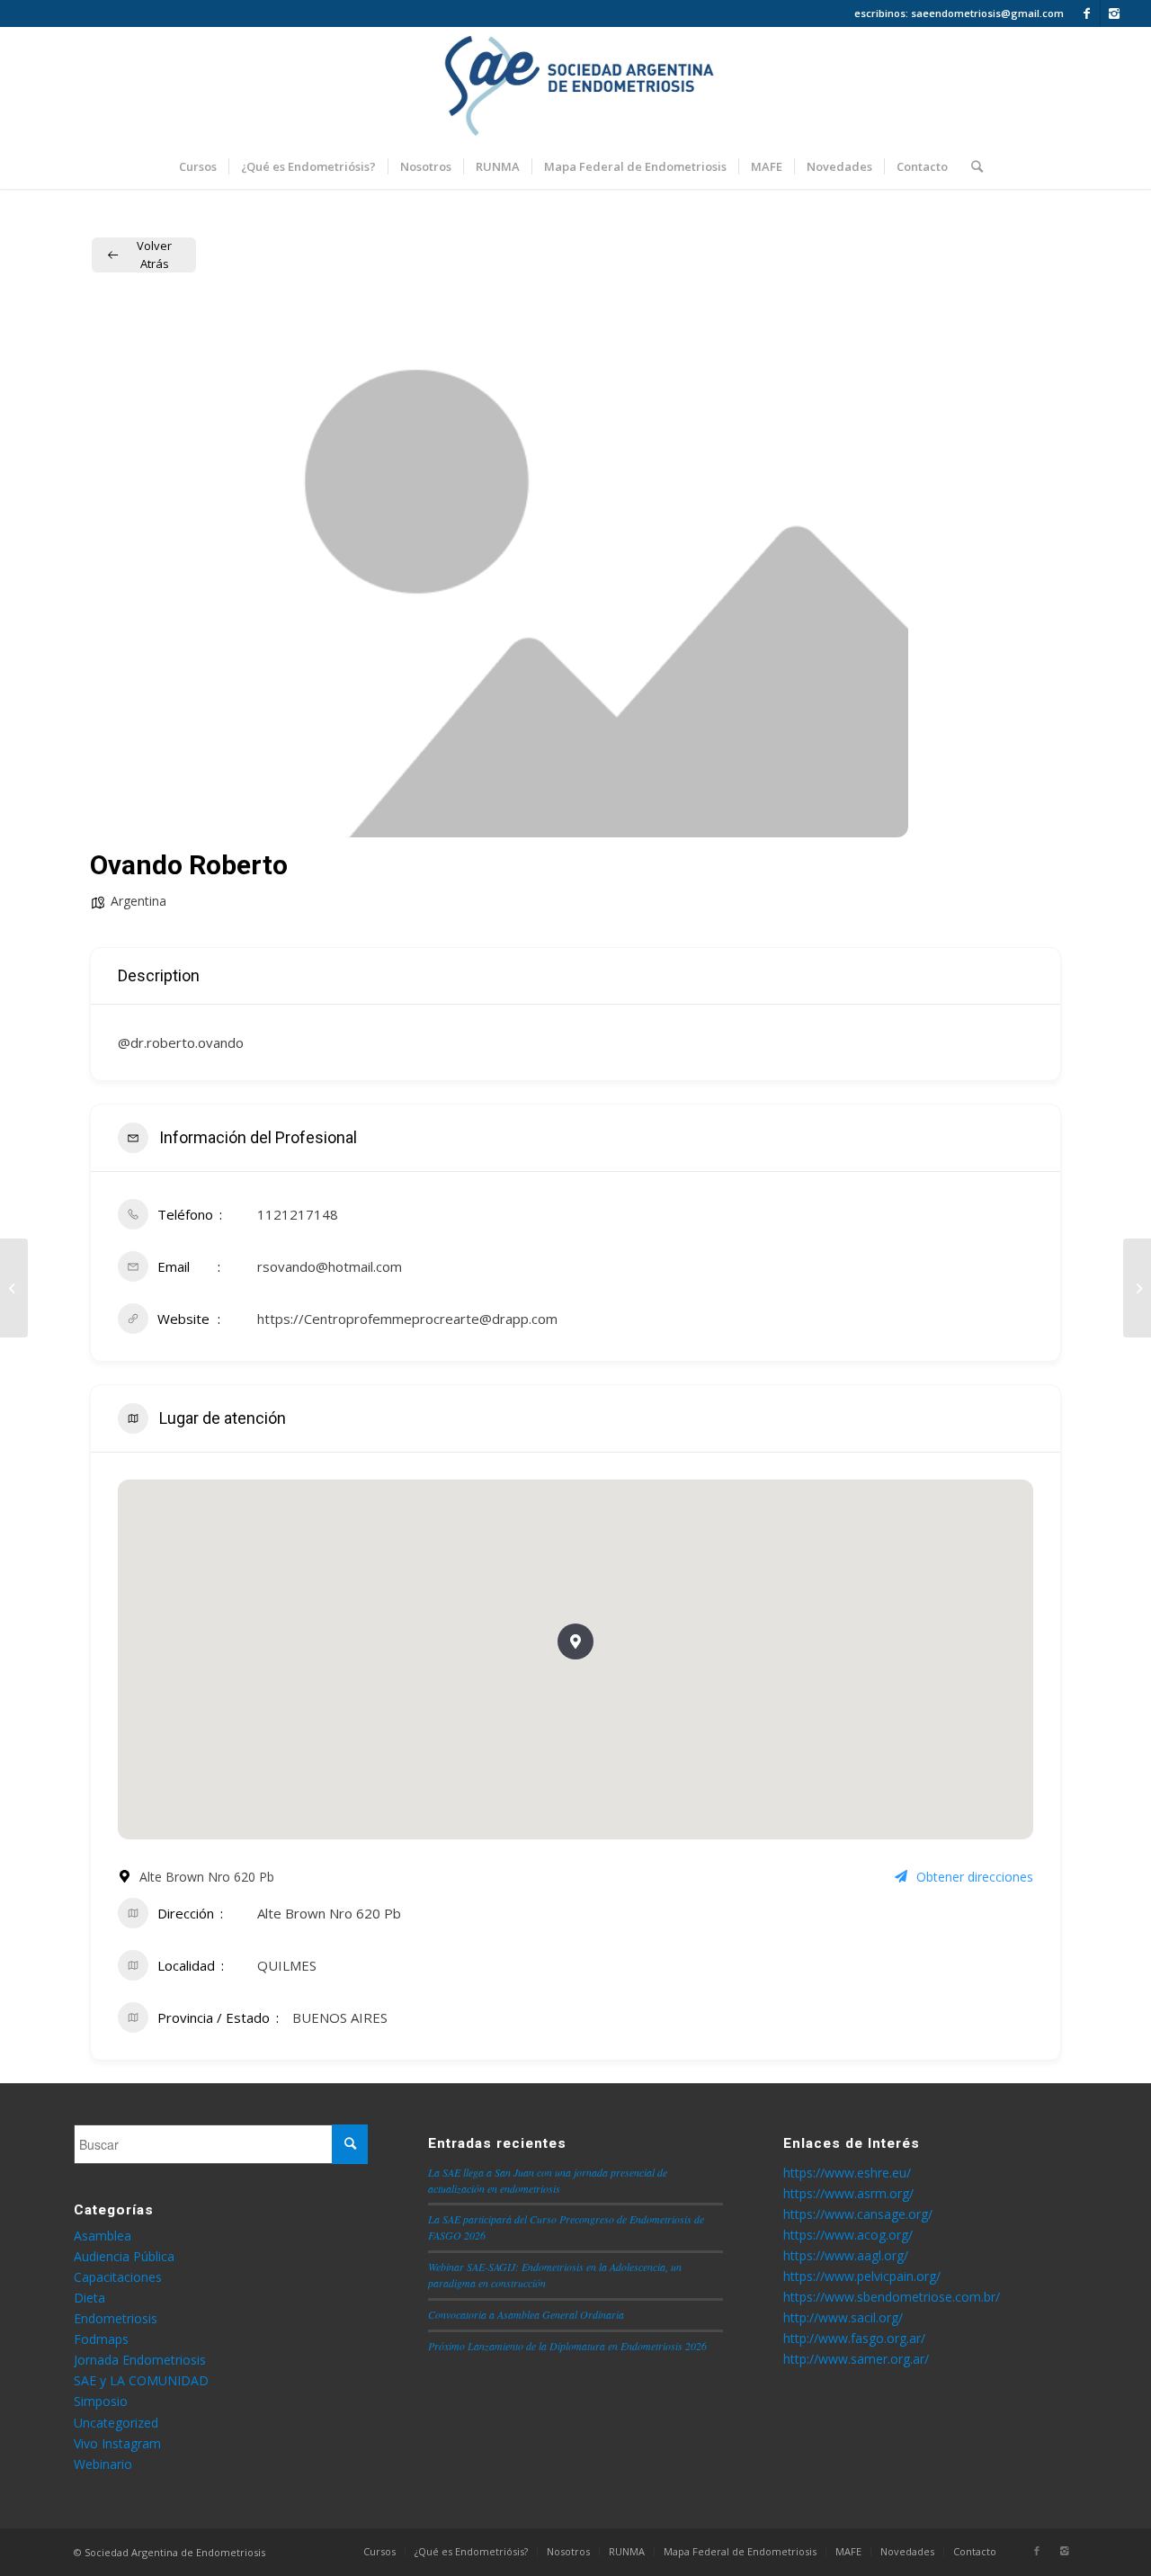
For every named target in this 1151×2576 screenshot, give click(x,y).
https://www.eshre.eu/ (847, 2173)
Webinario (103, 2464)
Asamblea (103, 2236)
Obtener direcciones (975, 1877)
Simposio (101, 2401)
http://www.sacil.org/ (843, 2317)
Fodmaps (101, 2339)
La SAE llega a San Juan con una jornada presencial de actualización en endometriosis (548, 2180)
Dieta (89, 2298)
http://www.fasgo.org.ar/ (854, 2338)
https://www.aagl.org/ (846, 2255)
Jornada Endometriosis (140, 2360)
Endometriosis (116, 2318)
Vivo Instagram (117, 2443)
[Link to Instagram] (1114, 13)
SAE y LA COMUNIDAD (141, 2380)
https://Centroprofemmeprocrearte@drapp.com (407, 1319)
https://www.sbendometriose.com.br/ (892, 2297)
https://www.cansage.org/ (858, 2214)
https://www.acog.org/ (848, 2235)
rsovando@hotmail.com (330, 1266)
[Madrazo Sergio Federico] (14, 1288)
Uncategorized (116, 2423)
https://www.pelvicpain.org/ (862, 2276)
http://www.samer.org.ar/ (856, 2359)
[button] (575, 1641)
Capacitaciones (118, 2277)
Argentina (138, 901)
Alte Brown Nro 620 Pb (329, 1913)
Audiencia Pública (124, 2256)
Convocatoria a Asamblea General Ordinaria (526, 2314)
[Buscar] (971, 166)
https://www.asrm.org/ (848, 2193)
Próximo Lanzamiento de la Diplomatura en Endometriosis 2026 (567, 2346)
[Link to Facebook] (1087, 13)
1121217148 (298, 1214)
